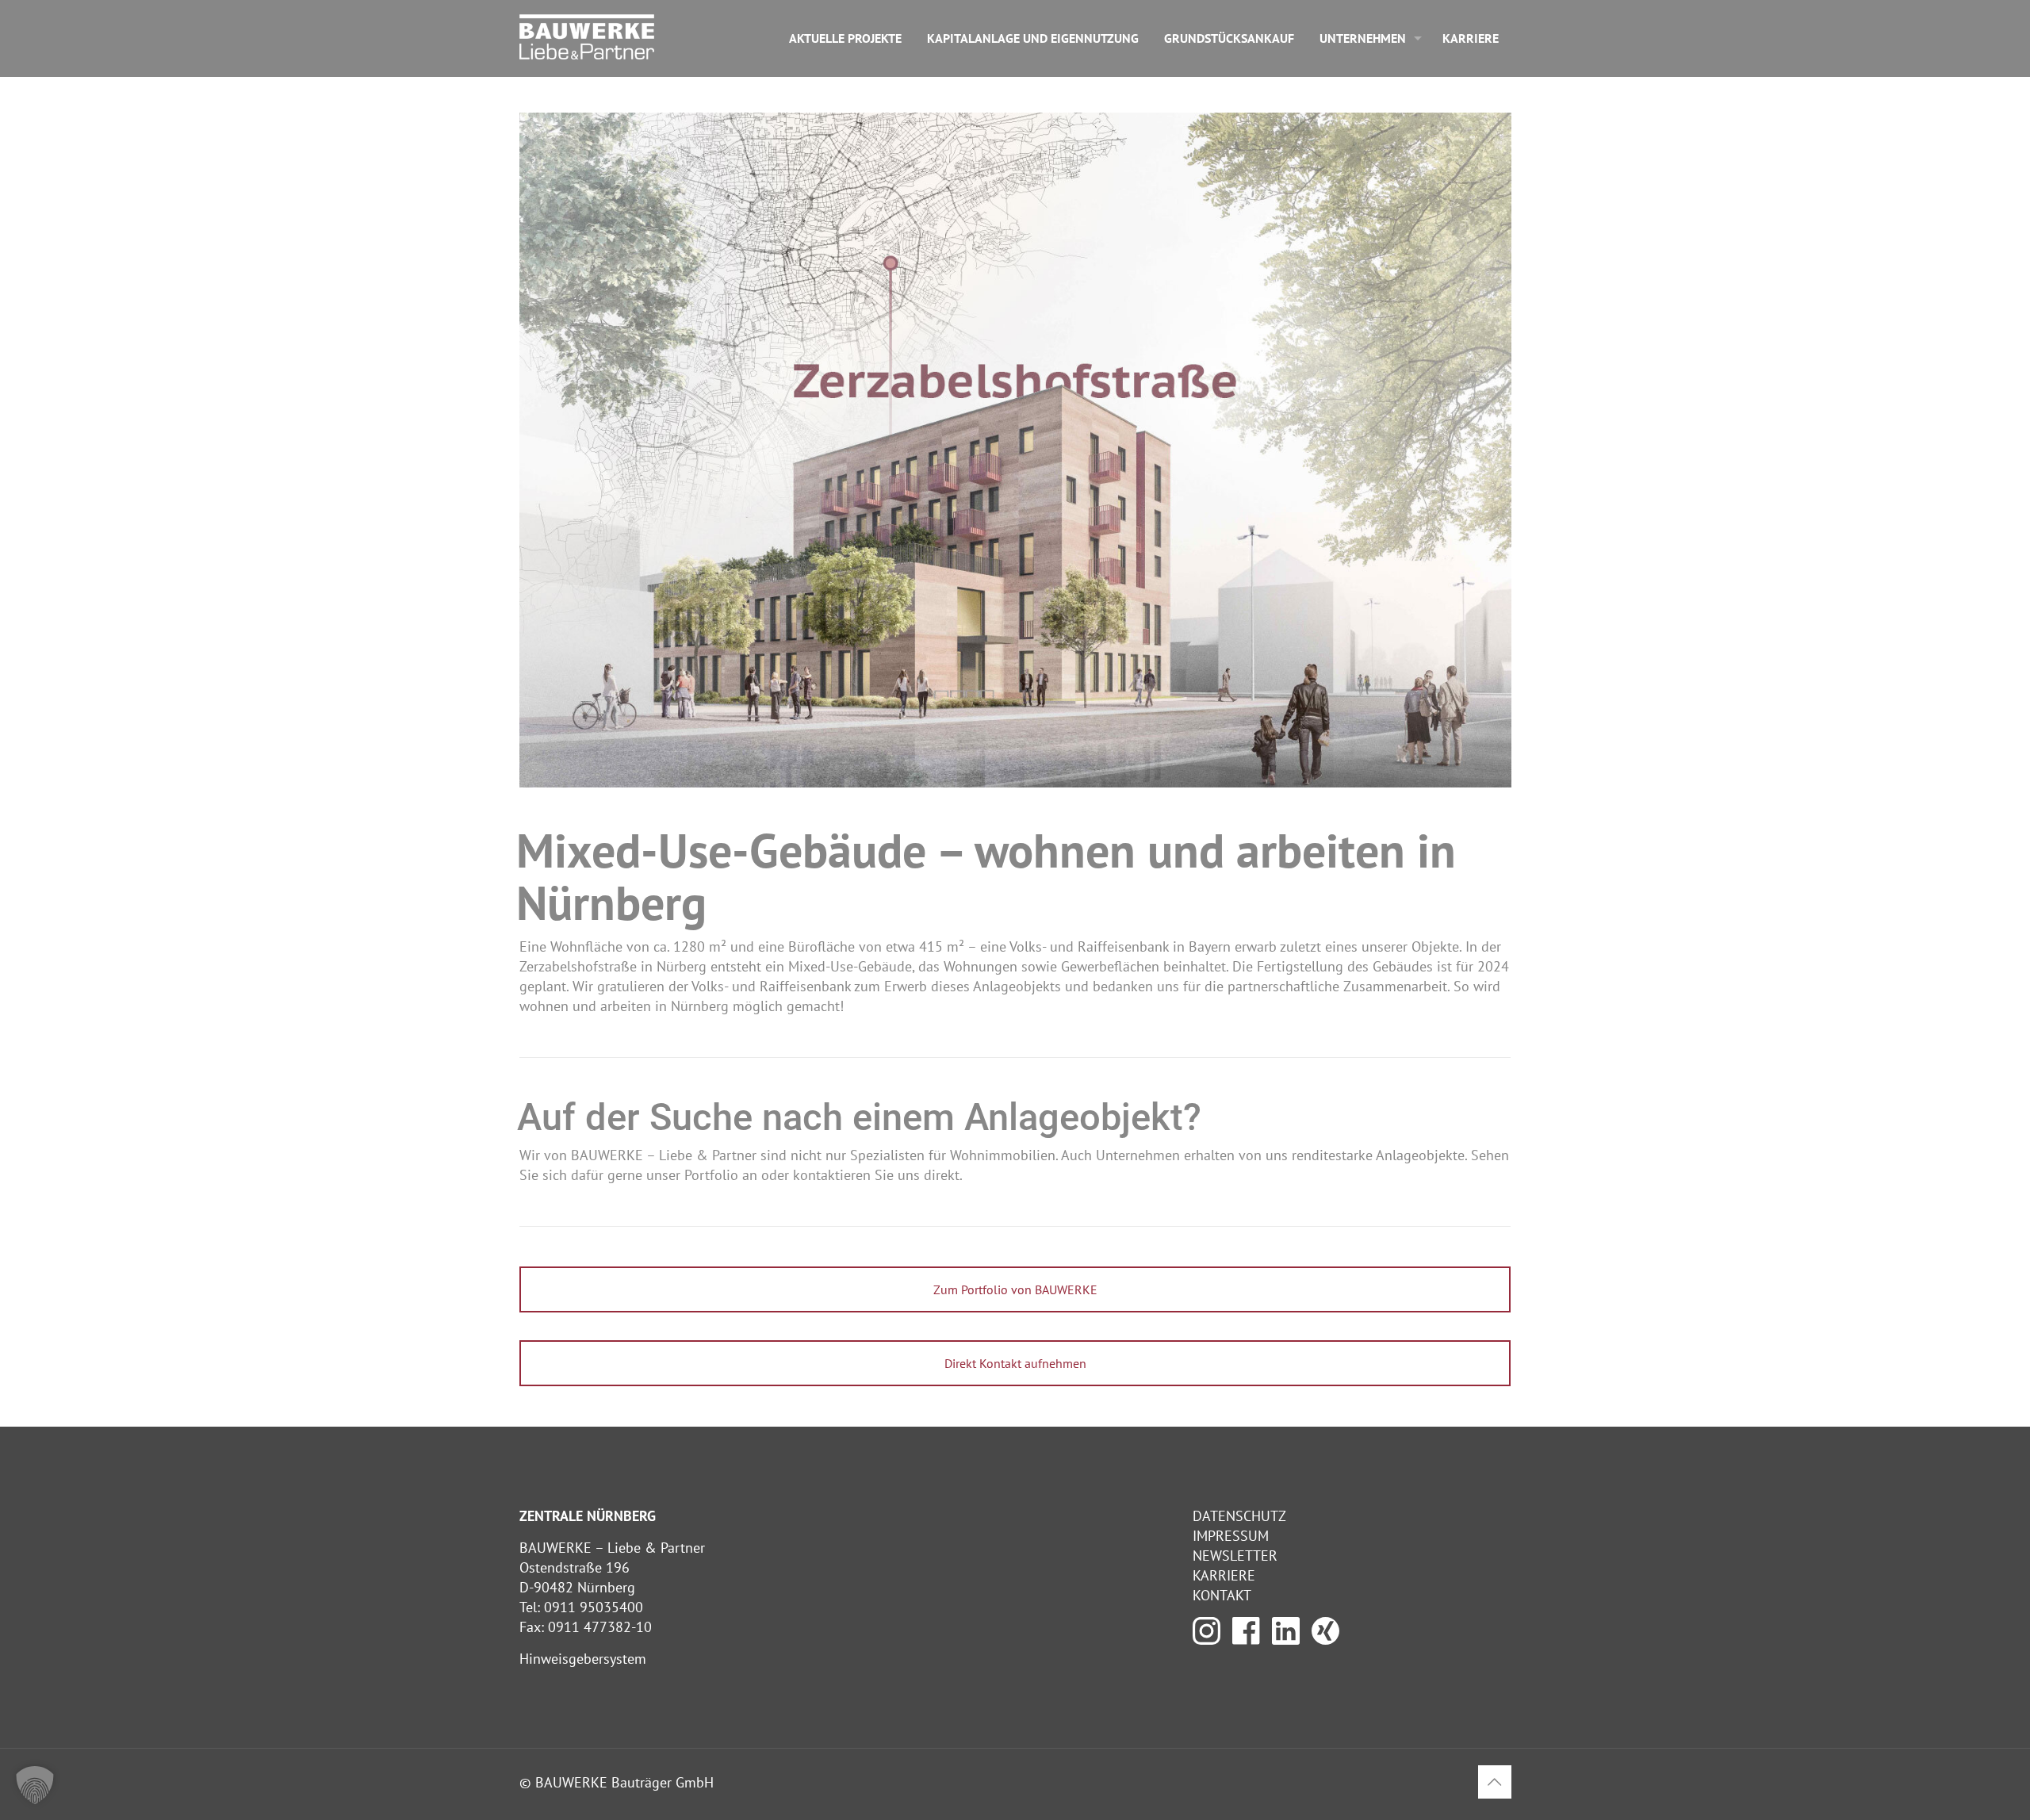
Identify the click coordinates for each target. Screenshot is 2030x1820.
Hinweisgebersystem (583, 1659)
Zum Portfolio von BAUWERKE (1015, 1289)
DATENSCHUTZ (1239, 1516)
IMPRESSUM (1231, 1536)
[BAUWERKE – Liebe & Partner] (587, 36)
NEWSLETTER (1235, 1556)
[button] (35, 1785)
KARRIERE (1224, 1575)
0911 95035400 (594, 1607)
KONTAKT (1222, 1595)
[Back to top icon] (1495, 1782)
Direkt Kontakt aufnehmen (1015, 1363)
